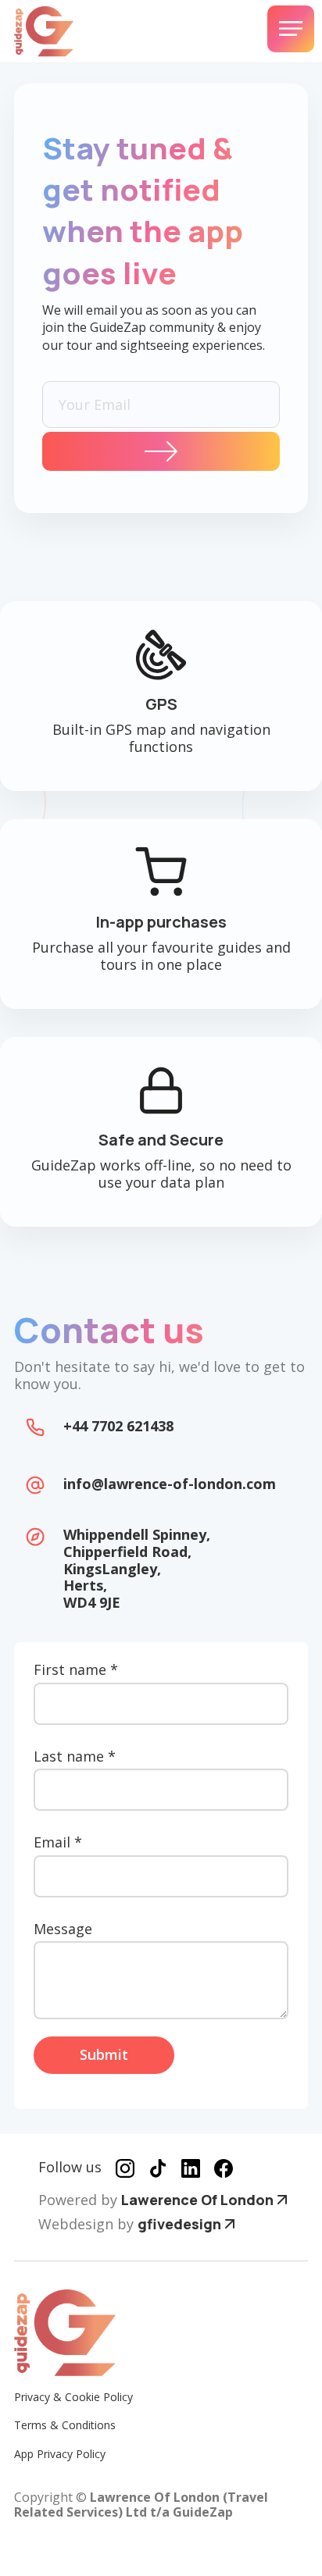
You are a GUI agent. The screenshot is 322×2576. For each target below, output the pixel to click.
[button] (291, 29)
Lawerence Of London (197, 2200)
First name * (76, 1670)
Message (63, 1929)
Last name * (75, 1757)
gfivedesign (179, 2224)
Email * (58, 1843)
